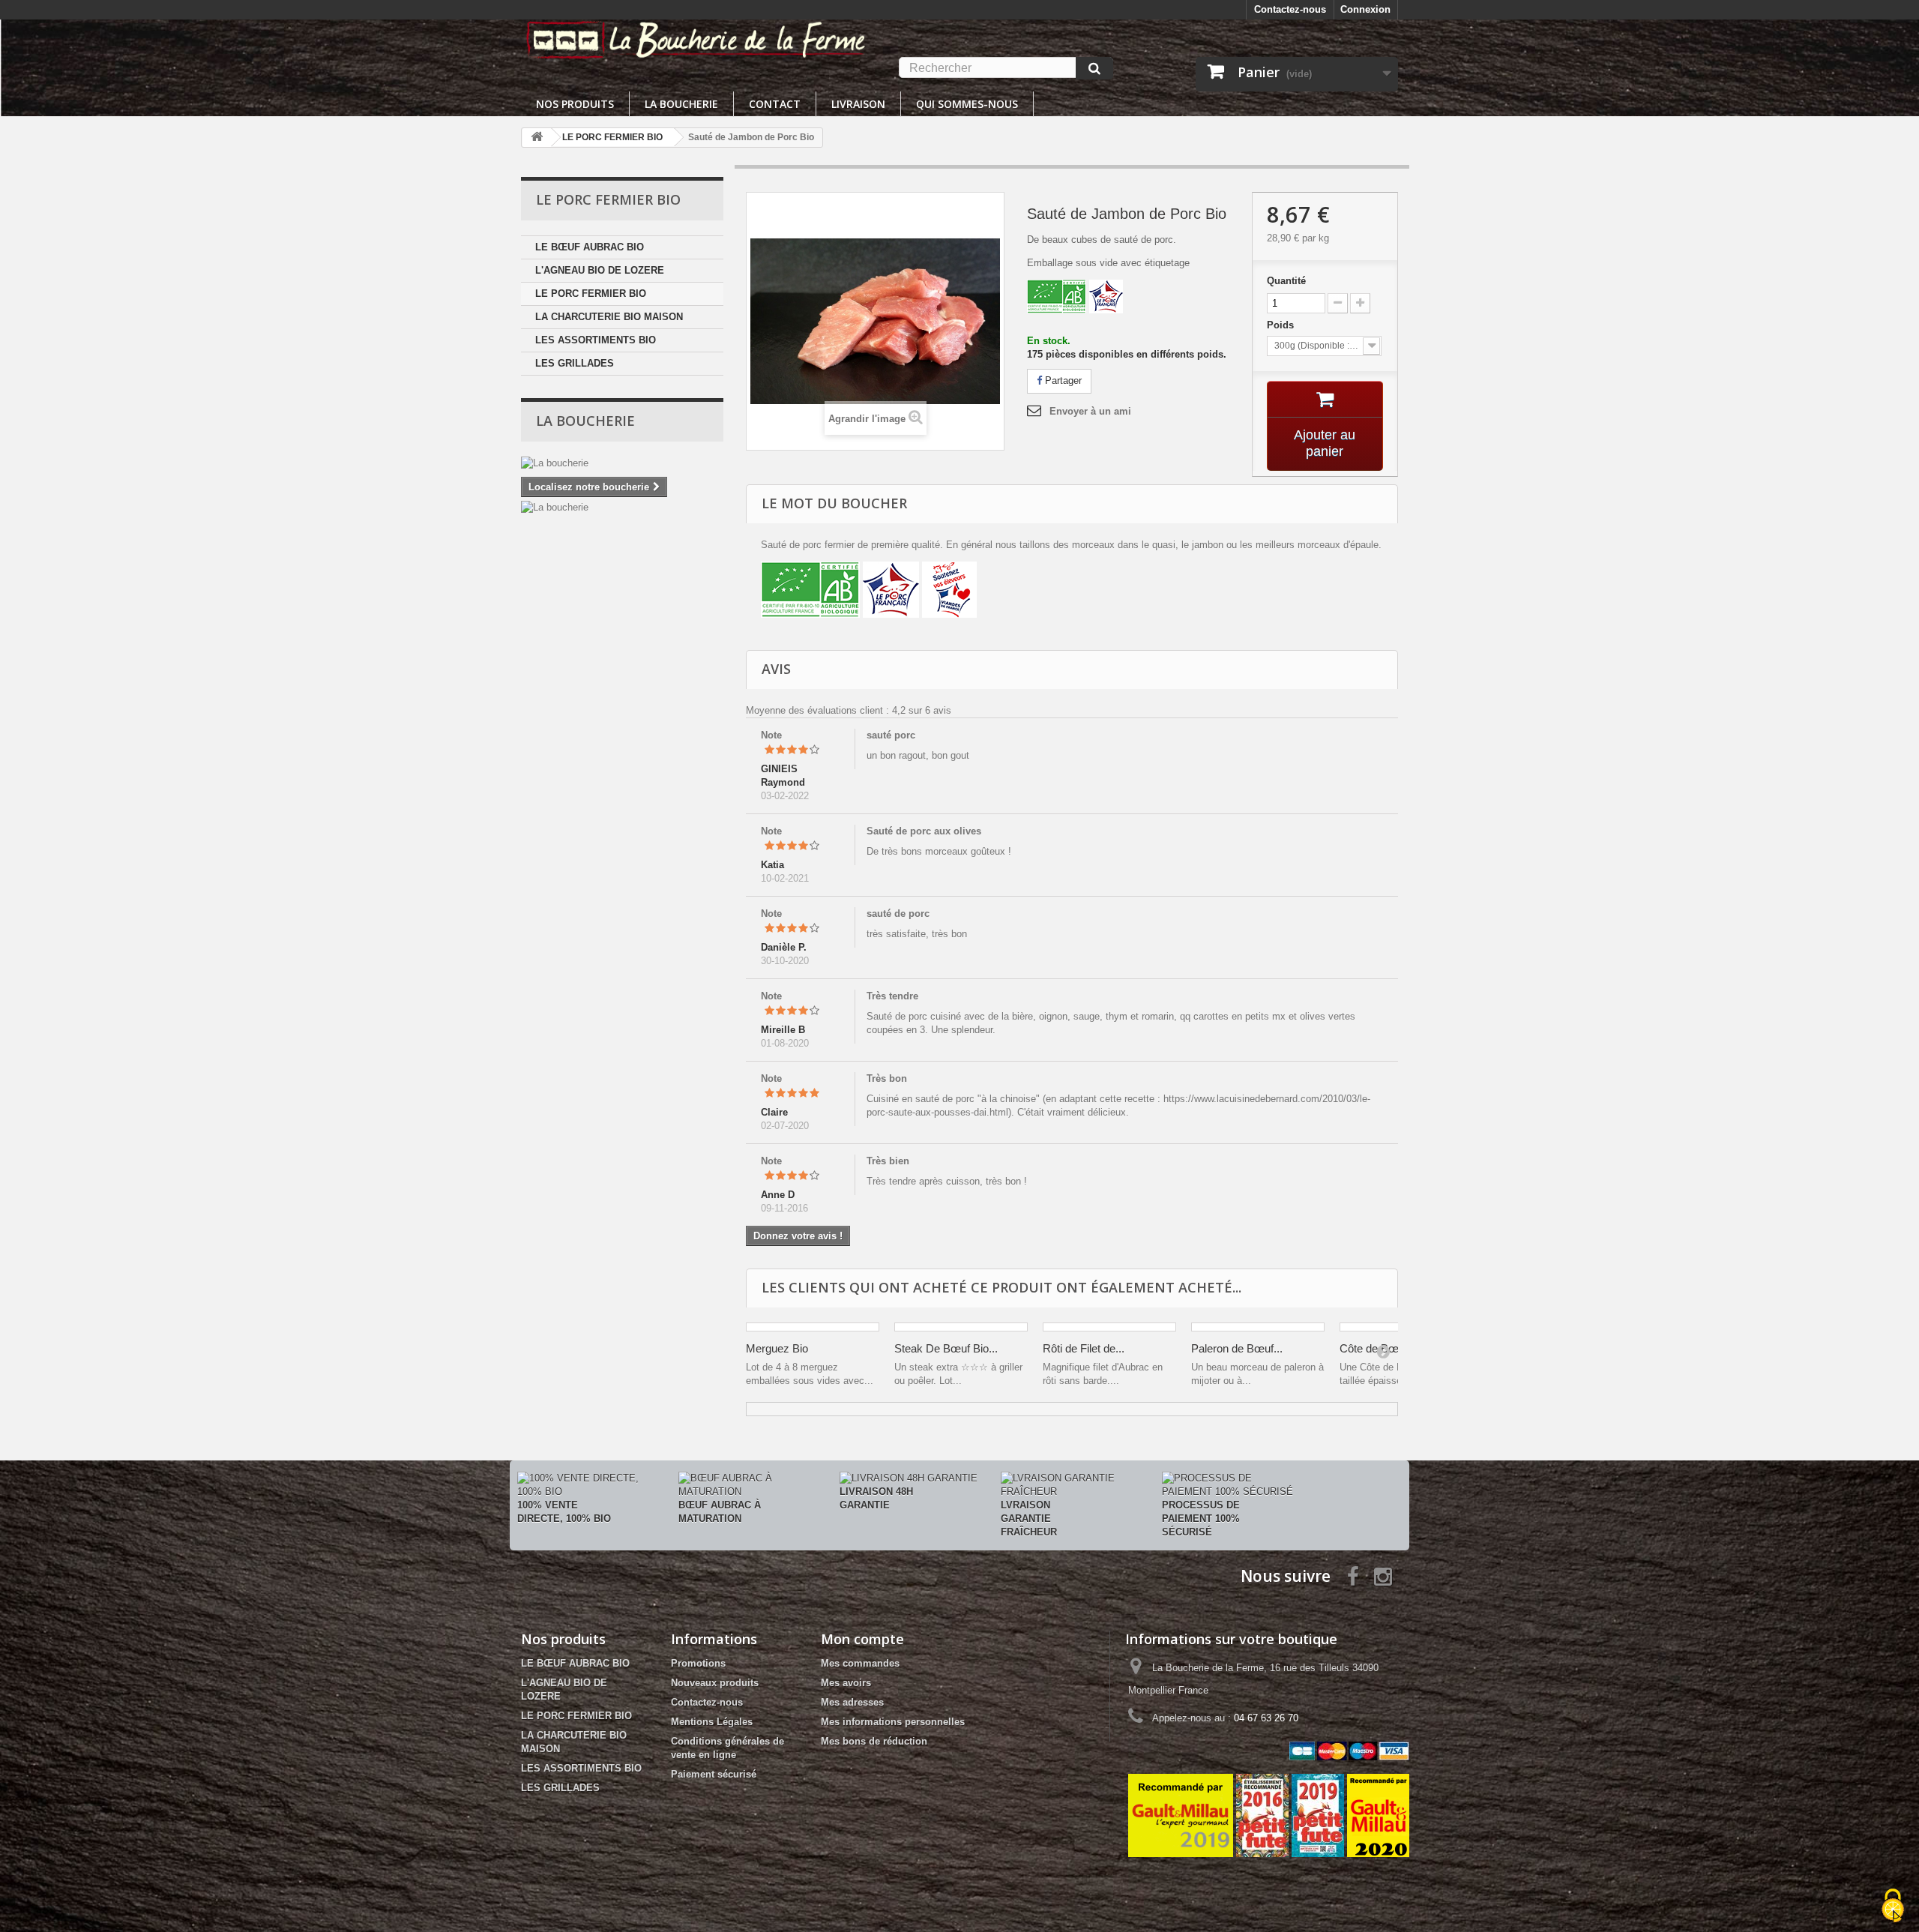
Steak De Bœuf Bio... (946, 1348)
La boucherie (681, 104)
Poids (1282, 325)
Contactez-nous (1290, 9)
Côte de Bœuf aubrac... (1397, 1348)
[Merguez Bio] (813, 1327)
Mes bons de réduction (874, 1741)
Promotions (698, 1663)
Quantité (1286, 281)
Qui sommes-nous (967, 104)
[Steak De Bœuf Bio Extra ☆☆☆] (961, 1327)
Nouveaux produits (715, 1683)
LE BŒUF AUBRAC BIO (590, 247)
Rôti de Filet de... (1084, 1348)
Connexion (1365, 9)
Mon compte (862, 1639)
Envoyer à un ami (1090, 411)
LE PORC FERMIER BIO (591, 294)
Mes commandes (860, 1663)
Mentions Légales (712, 1722)
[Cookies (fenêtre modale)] (1893, 1907)
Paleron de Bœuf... (1237, 1348)
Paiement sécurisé (714, 1774)
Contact (775, 104)
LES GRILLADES (575, 363)
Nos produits (575, 104)
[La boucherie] (622, 463)
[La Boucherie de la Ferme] (697, 38)
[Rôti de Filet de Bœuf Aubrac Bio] (1109, 1327)
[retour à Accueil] (537, 138)
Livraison (858, 104)
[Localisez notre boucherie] (622, 508)
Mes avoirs (846, 1683)
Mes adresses (852, 1702)
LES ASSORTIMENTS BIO (596, 340)
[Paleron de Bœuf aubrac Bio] (1258, 1327)
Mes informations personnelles (893, 1722)
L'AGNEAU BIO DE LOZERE (600, 270)
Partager (1062, 380)
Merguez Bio (777, 1348)
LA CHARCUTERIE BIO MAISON (609, 317)
